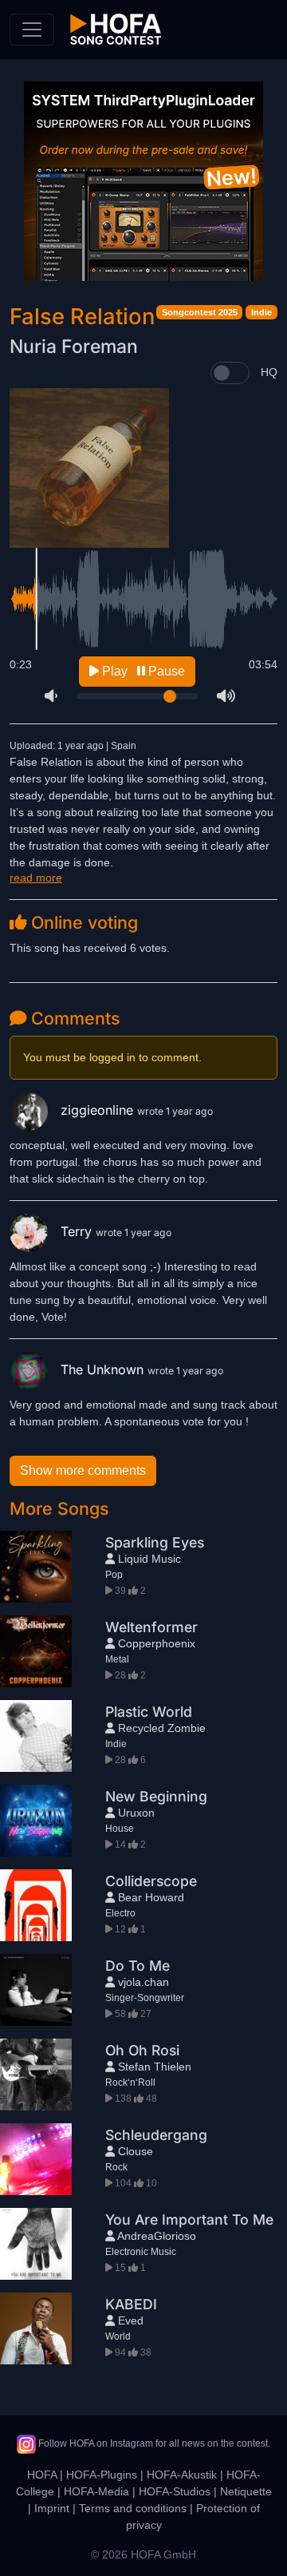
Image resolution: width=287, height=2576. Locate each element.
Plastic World (149, 1712)
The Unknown (104, 1369)
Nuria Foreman (74, 347)
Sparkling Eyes (155, 1542)
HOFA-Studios (175, 2491)
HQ (269, 372)
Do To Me (138, 1966)
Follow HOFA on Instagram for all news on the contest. (153, 2443)
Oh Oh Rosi (142, 2050)
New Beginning (156, 1796)
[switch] (230, 373)
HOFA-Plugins (102, 2475)
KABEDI (131, 2304)
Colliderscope (151, 1881)
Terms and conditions (133, 2508)
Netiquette (246, 2491)
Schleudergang (156, 2135)
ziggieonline (99, 1110)
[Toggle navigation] (32, 30)
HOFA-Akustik (182, 2475)
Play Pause (142, 671)
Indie (261, 312)
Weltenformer (151, 1627)
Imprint (52, 2508)
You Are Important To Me (189, 2219)
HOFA (42, 2475)
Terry (78, 1231)
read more (36, 878)
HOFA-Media (96, 2491)
